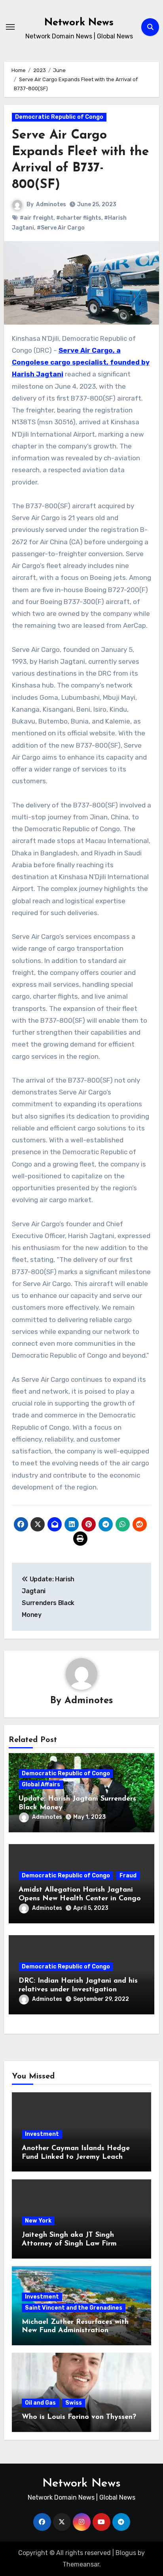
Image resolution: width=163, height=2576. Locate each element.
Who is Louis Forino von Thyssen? (79, 2417)
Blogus (126, 2553)
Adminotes (51, 204)
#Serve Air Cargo (61, 228)
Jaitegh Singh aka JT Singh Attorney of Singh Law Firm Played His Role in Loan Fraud (74, 2244)
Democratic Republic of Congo (59, 117)
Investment (42, 2134)
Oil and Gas (40, 2403)
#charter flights (79, 218)
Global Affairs (41, 1785)
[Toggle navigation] (10, 27)
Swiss (74, 2403)
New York (38, 2221)
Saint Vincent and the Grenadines (74, 2308)
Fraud (128, 1876)
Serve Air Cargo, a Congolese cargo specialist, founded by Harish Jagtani (81, 362)
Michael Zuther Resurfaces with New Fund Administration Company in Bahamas (75, 2331)
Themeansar (81, 2564)
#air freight (37, 218)
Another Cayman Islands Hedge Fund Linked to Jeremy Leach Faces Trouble (76, 2157)
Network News (79, 23)
